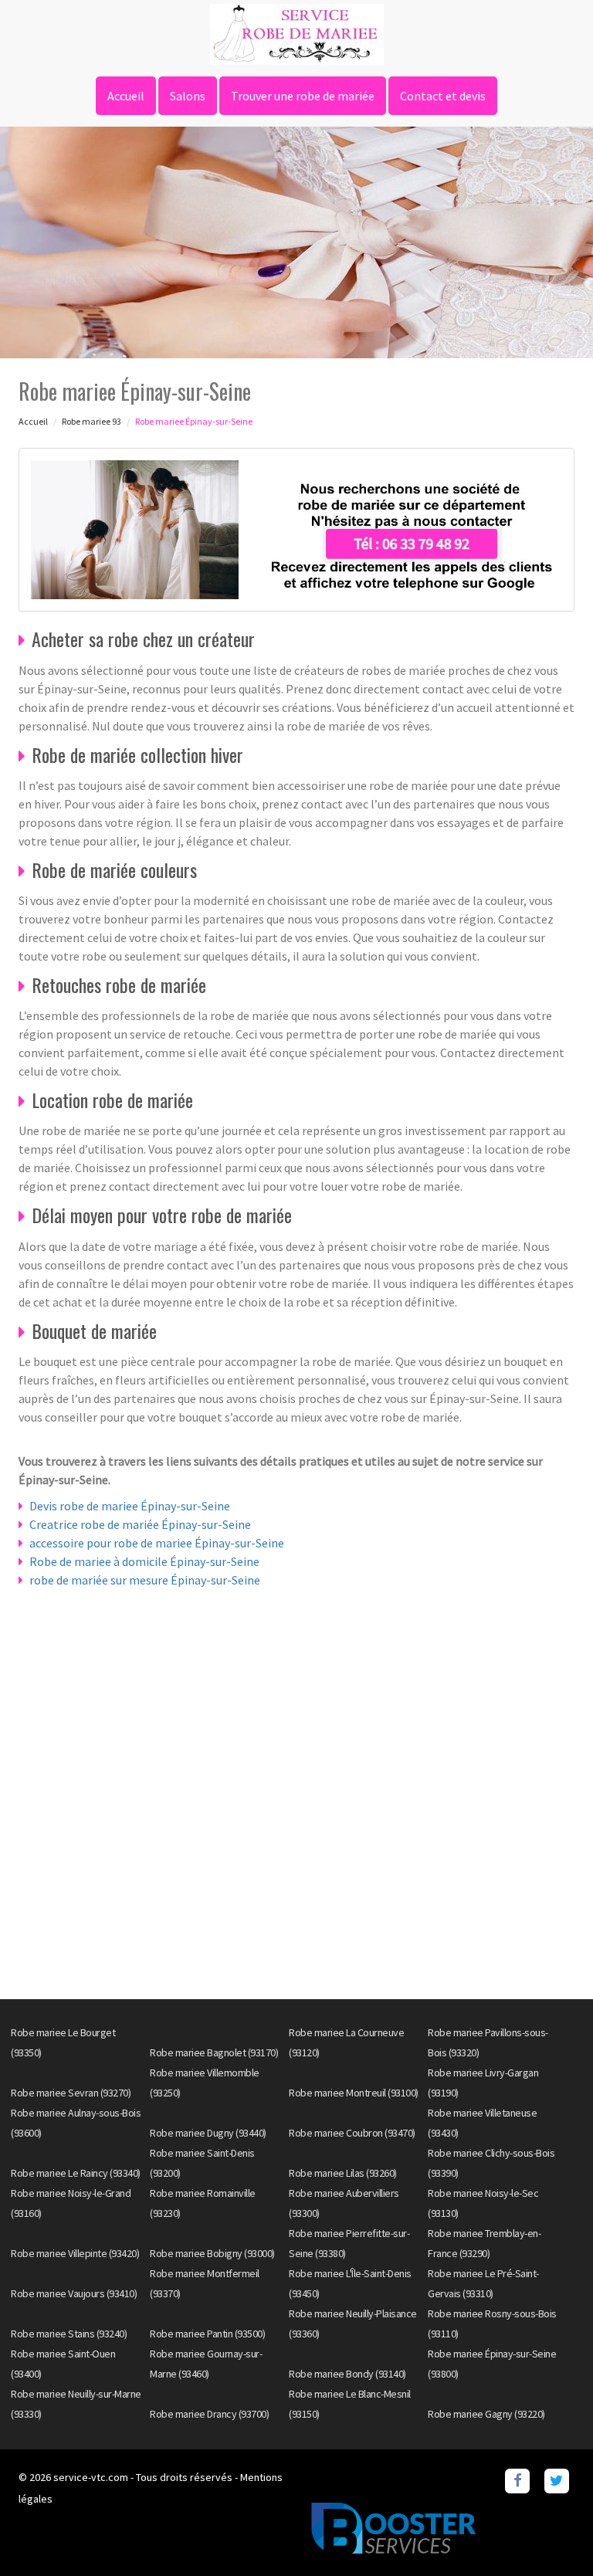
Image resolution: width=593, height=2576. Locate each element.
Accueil (126, 96)
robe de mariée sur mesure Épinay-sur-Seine (145, 1580)
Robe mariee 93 (91, 421)
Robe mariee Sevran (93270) (71, 2093)
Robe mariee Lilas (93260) (343, 2173)
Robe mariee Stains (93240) (69, 2334)
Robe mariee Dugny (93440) (208, 2133)
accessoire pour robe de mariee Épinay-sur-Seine (157, 1543)
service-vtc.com (91, 2477)
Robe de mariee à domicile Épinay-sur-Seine (144, 1561)
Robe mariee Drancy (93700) (209, 2414)
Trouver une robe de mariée (303, 96)
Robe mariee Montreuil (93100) (354, 2093)
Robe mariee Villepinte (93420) (75, 2253)
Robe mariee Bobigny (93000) (212, 2253)
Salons (188, 96)
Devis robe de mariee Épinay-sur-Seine (130, 1506)
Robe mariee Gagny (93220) (486, 2414)
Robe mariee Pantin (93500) (207, 2334)
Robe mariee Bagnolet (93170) (214, 2052)
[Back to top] (551, 2534)
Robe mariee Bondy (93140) (347, 2374)
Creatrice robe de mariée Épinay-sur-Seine (140, 1524)
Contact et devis (443, 96)
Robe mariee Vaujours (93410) (74, 2293)
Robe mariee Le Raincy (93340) (76, 2173)
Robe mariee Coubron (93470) (352, 2133)
